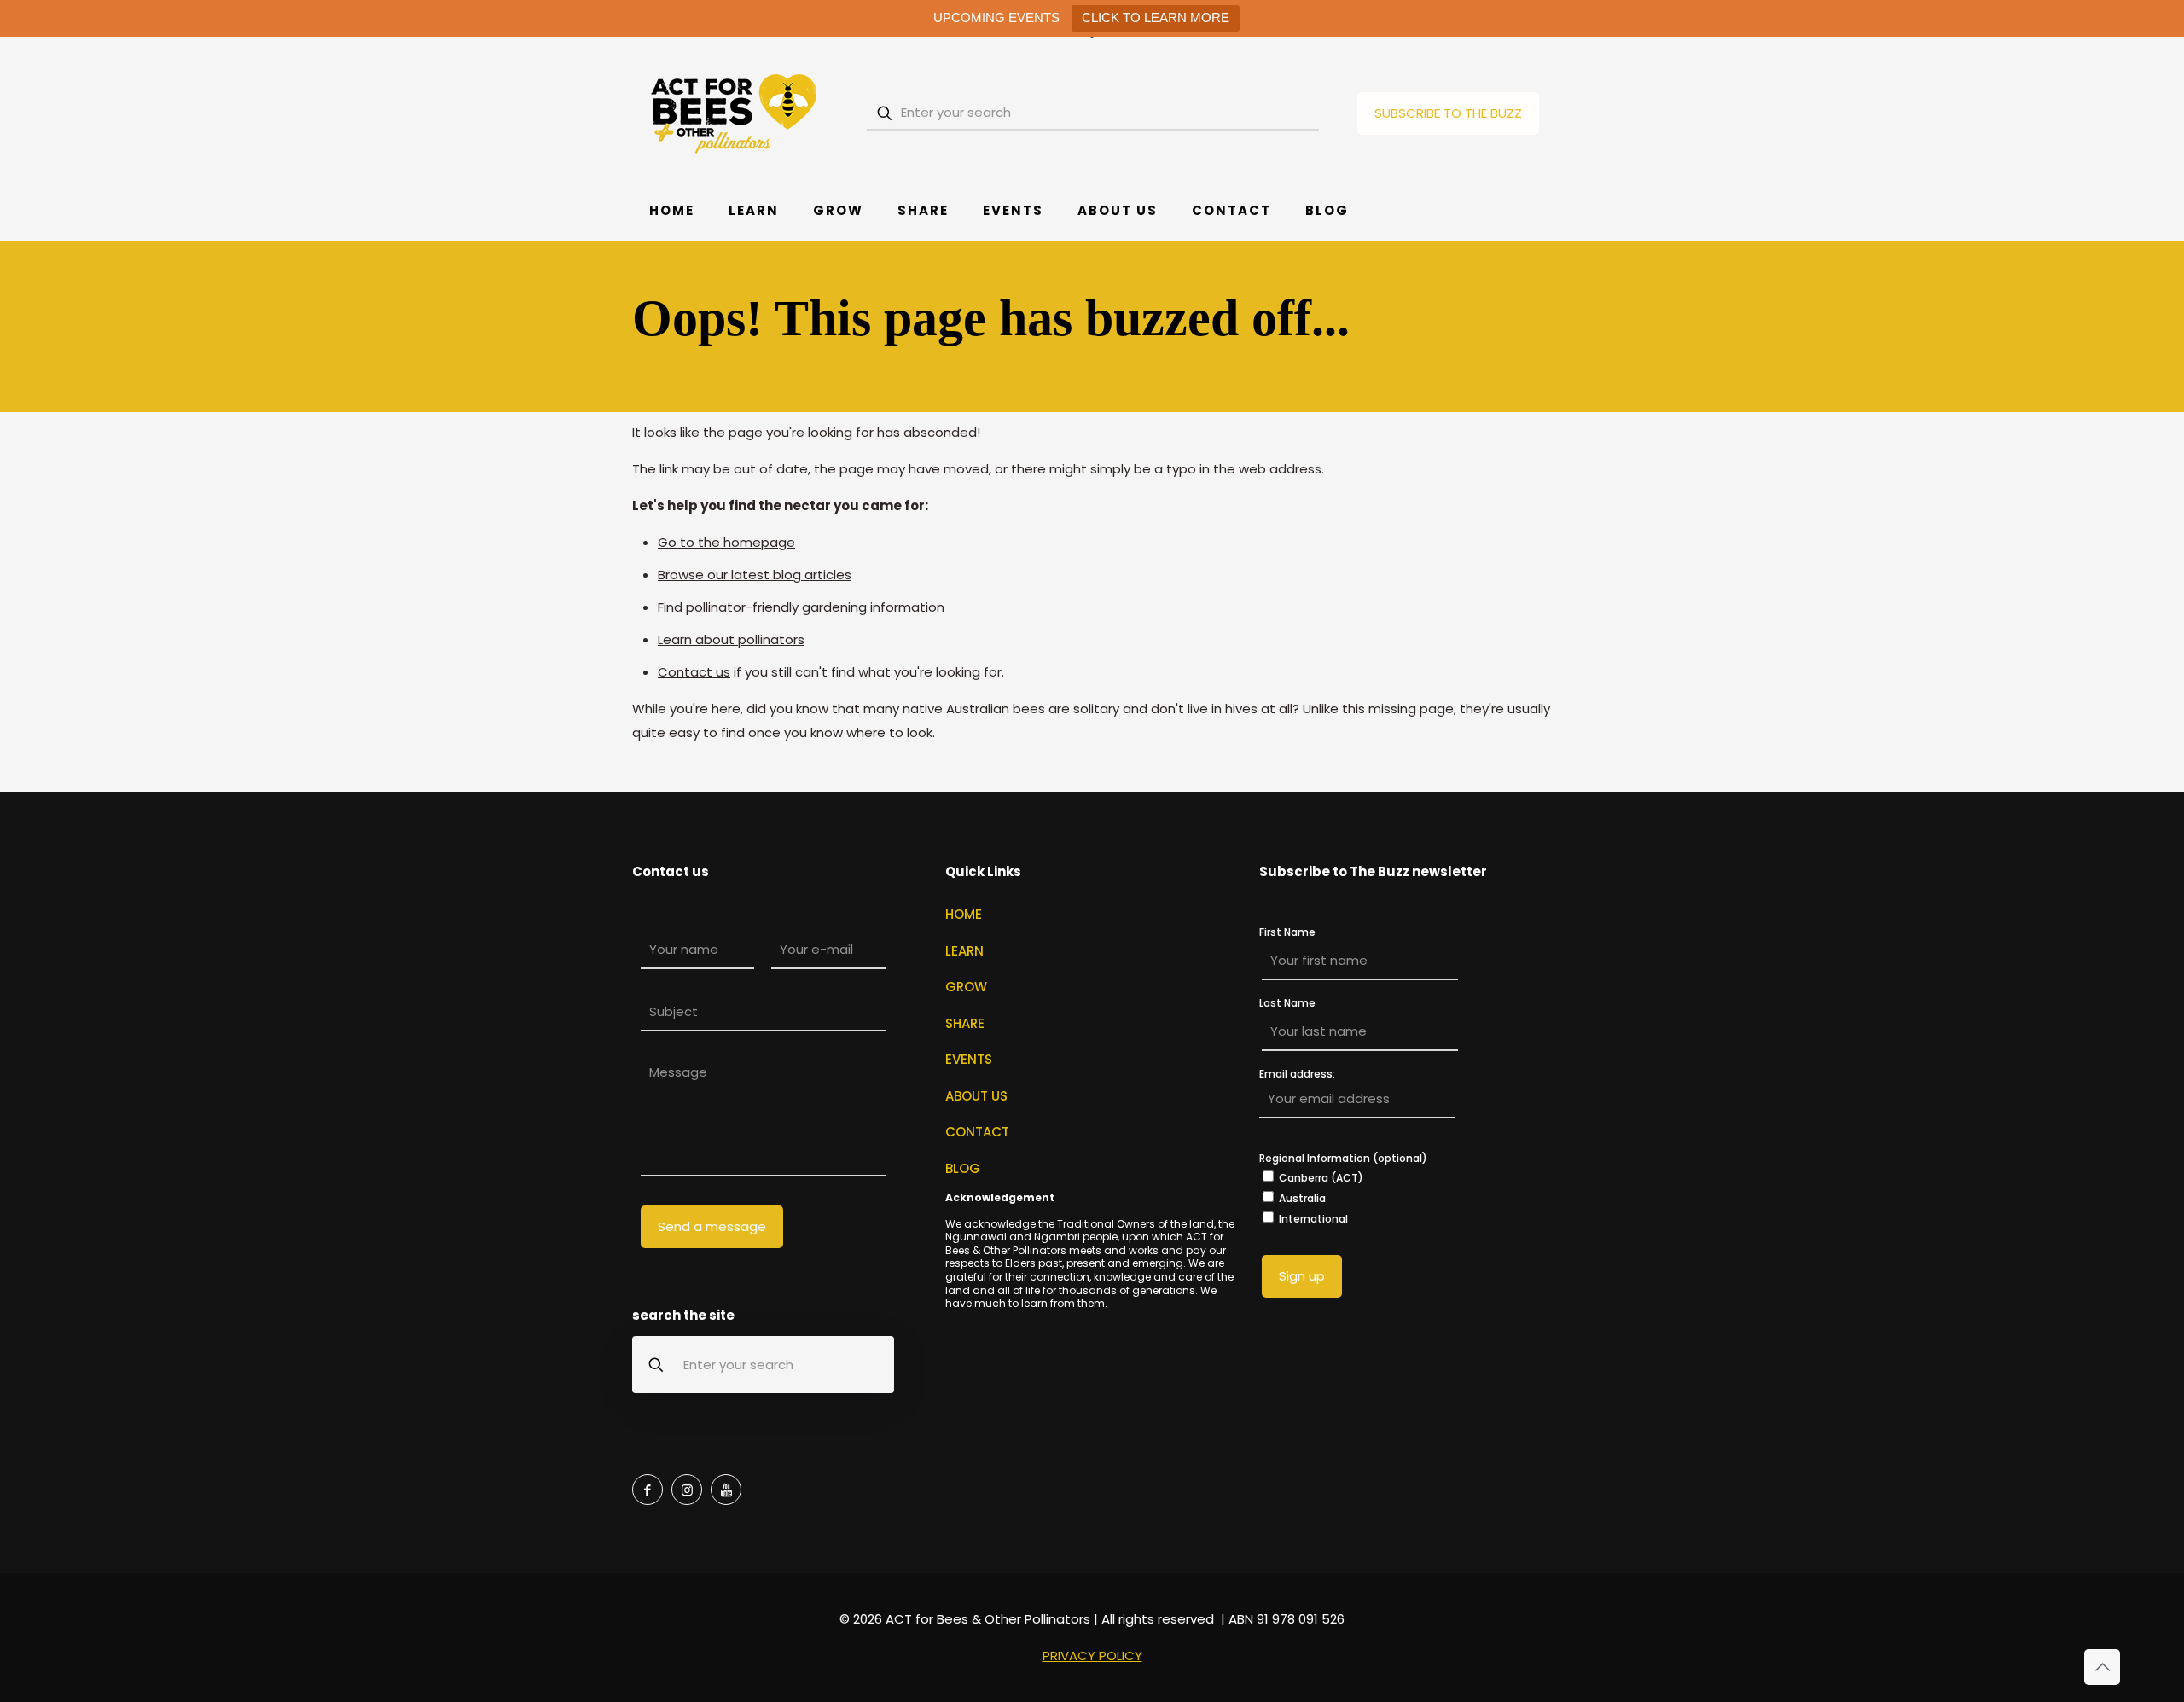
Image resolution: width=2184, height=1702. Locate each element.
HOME (964, 914)
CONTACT (977, 1132)
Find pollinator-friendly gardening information (801, 607)
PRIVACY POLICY (1092, 1656)
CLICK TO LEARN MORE (1156, 17)
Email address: (1297, 1075)
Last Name (1287, 1003)
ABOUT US (976, 1096)
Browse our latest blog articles (755, 575)
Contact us (694, 672)
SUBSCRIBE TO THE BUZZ (1448, 113)
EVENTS (969, 1059)
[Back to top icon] (2102, 1667)
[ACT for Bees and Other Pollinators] (735, 113)
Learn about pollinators (731, 639)
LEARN (964, 951)
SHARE (965, 1023)
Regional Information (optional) (1343, 1158)
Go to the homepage (726, 542)
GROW (966, 987)
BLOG (963, 1168)
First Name (1287, 932)
